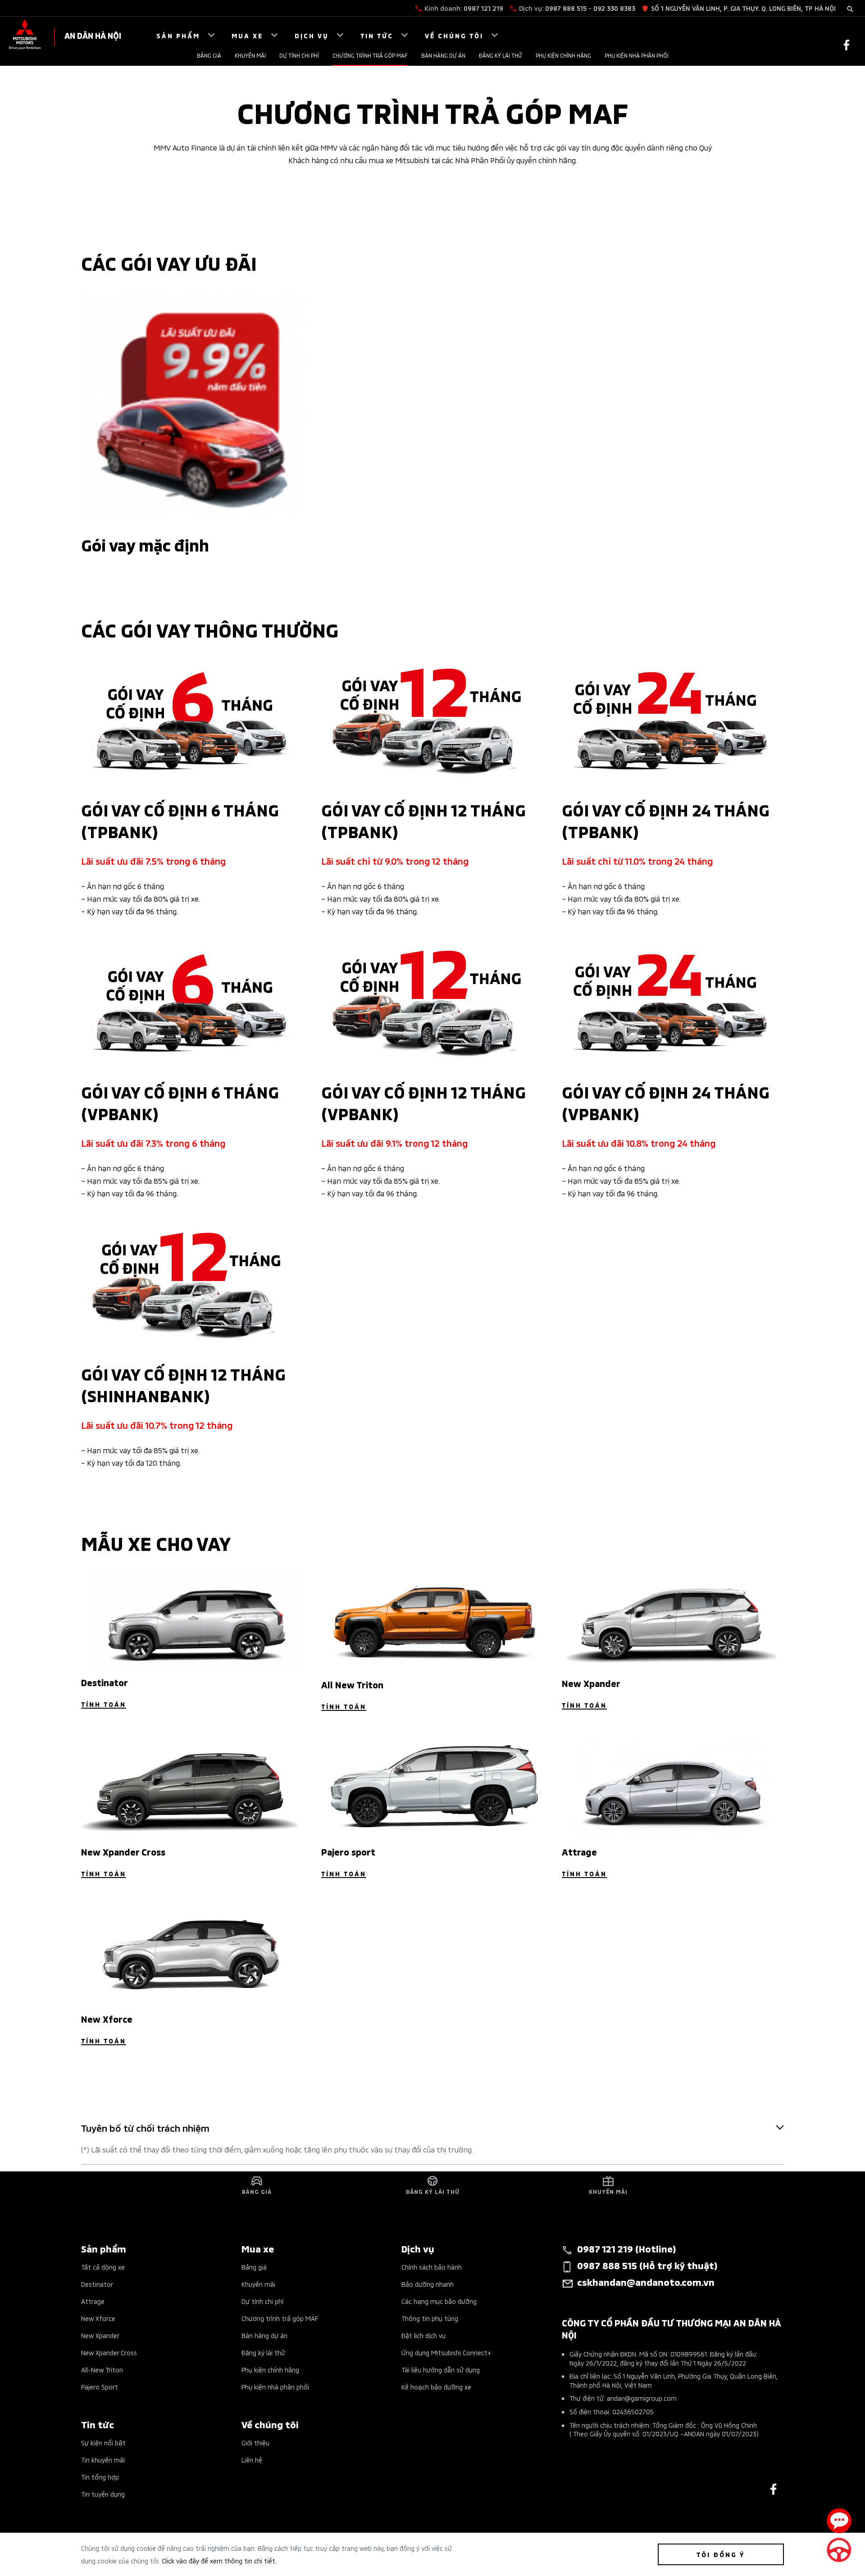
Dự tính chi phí (299, 55)
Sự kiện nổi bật (103, 2442)
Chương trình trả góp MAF (370, 55)
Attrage (93, 2301)
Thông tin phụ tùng (430, 2318)
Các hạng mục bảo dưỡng (439, 2301)
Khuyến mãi (250, 55)
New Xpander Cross (109, 2352)
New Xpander (100, 2335)
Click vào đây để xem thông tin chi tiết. (219, 2560)
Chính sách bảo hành (432, 2267)
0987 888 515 (566, 8)
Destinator (97, 2284)
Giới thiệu (255, 2442)
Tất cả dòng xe (103, 2267)
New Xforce (98, 2318)
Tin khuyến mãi (103, 2460)
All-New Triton (102, 2369)
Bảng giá (209, 55)
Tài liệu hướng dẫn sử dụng (441, 2369)
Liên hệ (252, 2460)
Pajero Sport (100, 2387)
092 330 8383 (614, 8)
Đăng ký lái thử (501, 55)
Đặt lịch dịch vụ (423, 2335)
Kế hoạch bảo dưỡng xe (436, 2387)
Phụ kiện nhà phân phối (637, 55)
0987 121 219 (483, 8)
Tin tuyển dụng (103, 2494)
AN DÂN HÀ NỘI (93, 35)
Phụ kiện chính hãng (563, 55)
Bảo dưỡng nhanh (428, 2284)
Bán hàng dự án (443, 55)
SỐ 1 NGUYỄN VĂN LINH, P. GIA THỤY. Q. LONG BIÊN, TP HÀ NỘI (743, 8)
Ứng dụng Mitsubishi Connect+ (446, 2352)
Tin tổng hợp (100, 2477)
